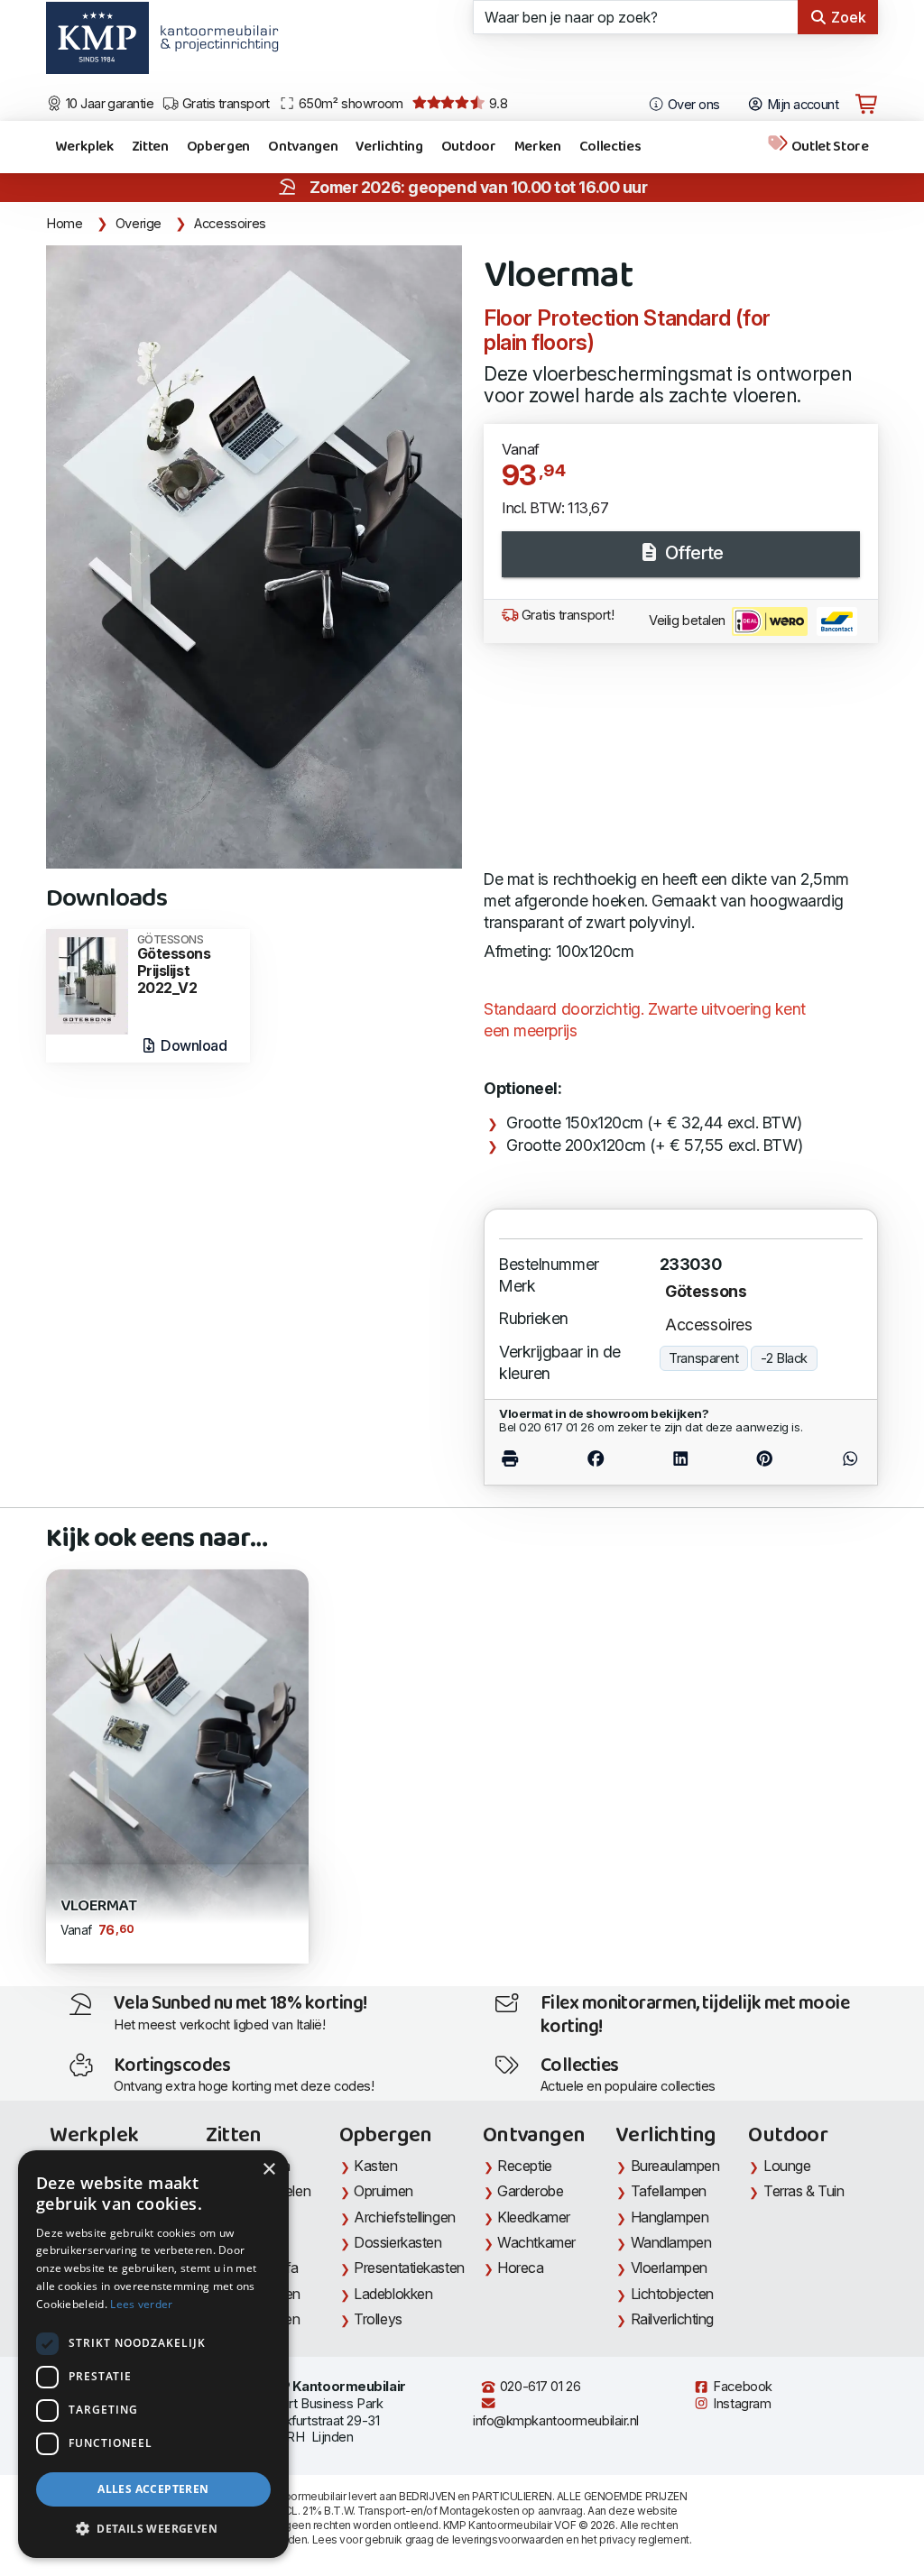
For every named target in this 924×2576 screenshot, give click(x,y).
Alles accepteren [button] (153, 2489)
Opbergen (218, 147)
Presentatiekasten (409, 2268)
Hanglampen (670, 2217)
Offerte (692, 553)
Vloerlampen (669, 2268)
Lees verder (141, 2304)
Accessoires (230, 224)
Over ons (693, 105)
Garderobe (530, 2191)
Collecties (610, 147)
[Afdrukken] (526, 1459)
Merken (538, 147)
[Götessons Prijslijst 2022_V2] (87, 980)
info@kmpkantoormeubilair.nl (556, 2421)
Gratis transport (224, 104)
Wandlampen (671, 2242)
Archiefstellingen (404, 2217)
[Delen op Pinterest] (764, 1459)
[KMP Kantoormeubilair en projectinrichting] (214, 44)
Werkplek (84, 147)
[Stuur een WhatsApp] (835, 1459)
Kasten (375, 2166)
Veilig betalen (688, 621)
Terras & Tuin (804, 2191)
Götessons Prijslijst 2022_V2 (174, 965)
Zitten (150, 147)
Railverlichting (672, 2319)
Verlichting (389, 147)
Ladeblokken (393, 2294)
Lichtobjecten (672, 2294)
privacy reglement (644, 2539)
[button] (153, 2529)
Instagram (741, 2404)
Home (65, 224)
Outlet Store (829, 147)
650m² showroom (349, 104)
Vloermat (98, 1906)
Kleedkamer (534, 2217)
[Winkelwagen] (866, 105)
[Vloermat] (254, 557)
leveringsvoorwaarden (508, 2539)
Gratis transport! (566, 615)
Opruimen (383, 2191)
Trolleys (378, 2319)
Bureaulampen (675, 2166)
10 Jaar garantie (109, 104)
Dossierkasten (397, 2242)
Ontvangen (303, 147)
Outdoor (469, 147)
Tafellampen (669, 2191)
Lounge (787, 2166)
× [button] (268, 2170)
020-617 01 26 (538, 2387)
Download (193, 1045)
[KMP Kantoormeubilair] (97, 44)
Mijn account (801, 105)
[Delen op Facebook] (596, 1459)
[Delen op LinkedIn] (680, 1459)
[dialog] (153, 2354)
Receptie (524, 2166)
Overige (139, 224)
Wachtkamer (536, 2242)
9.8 (496, 104)
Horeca (520, 2268)
